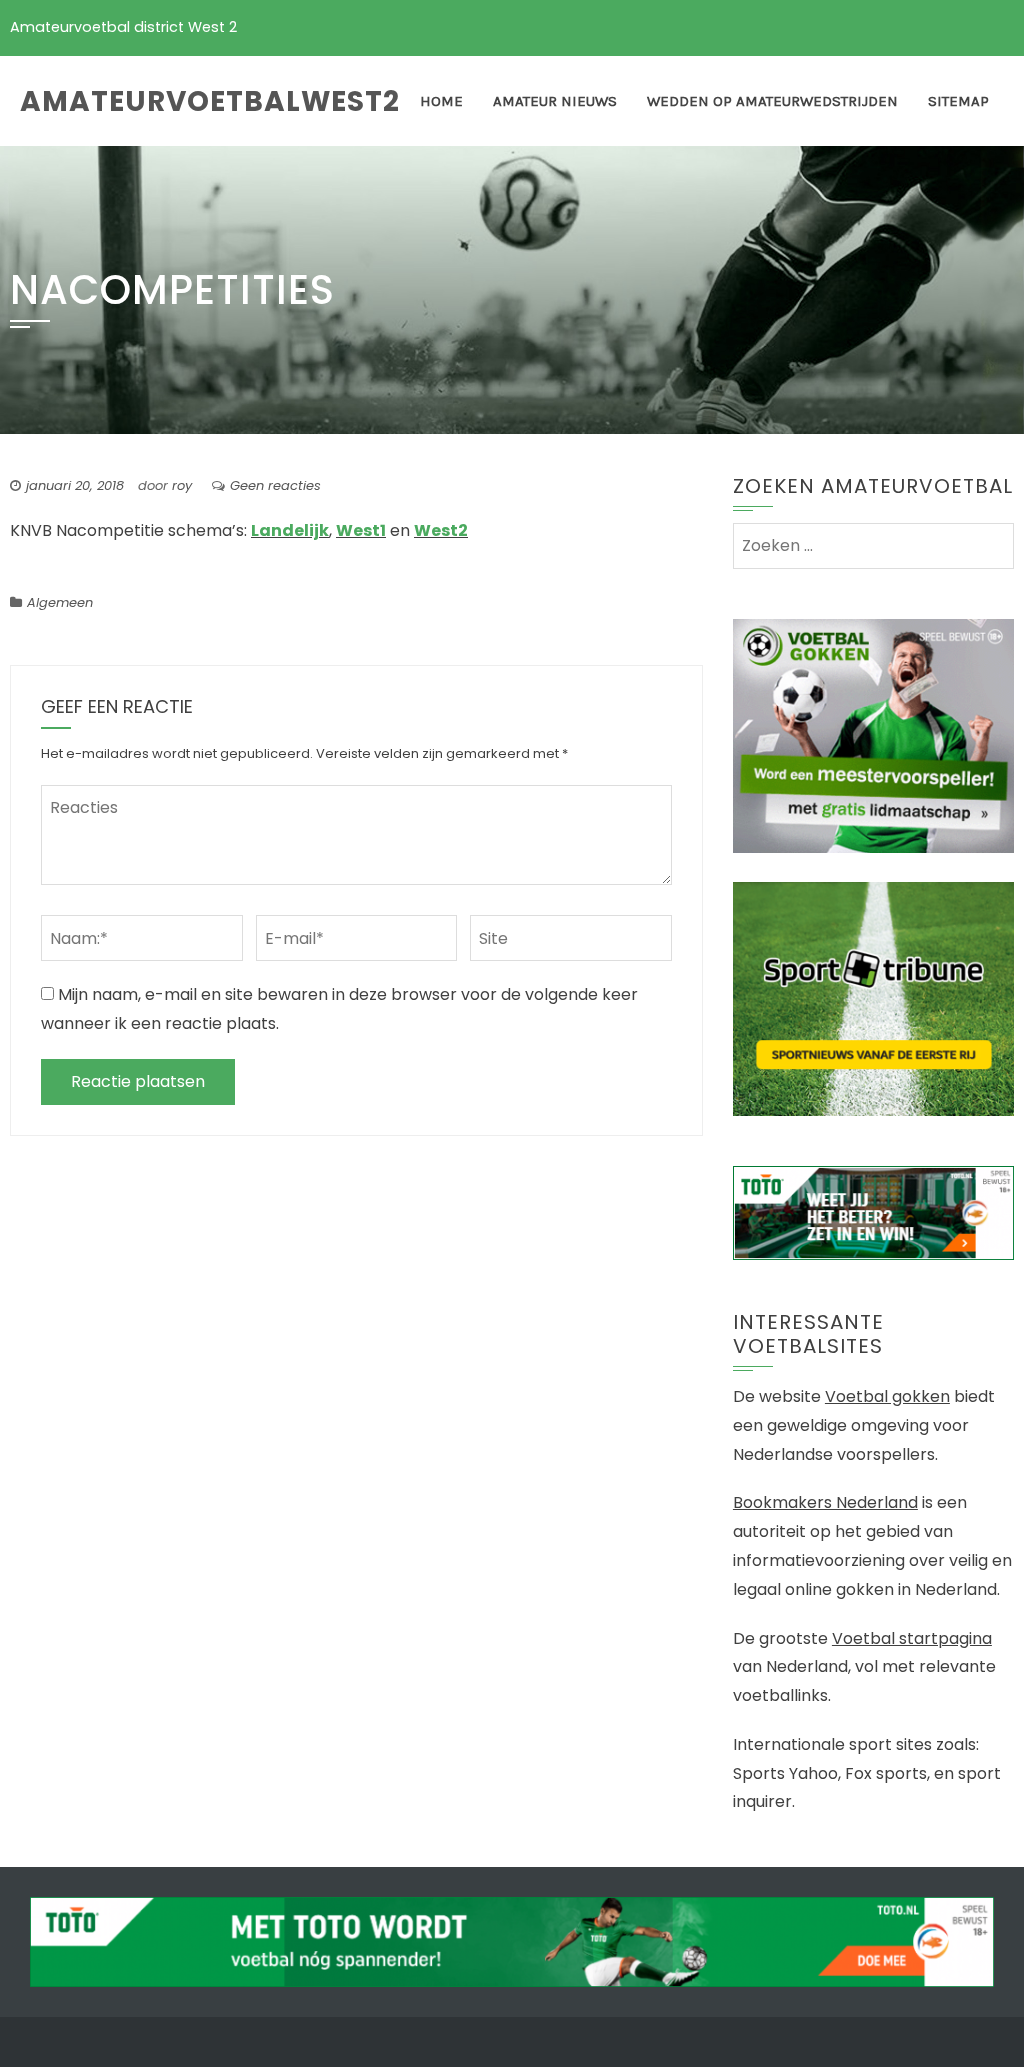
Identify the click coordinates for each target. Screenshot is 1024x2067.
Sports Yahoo (785, 1773)
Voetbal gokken (887, 1396)
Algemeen (60, 602)
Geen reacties (275, 485)
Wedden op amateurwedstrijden (772, 101)
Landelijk (290, 530)
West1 (361, 530)
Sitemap (958, 101)
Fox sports (886, 1773)
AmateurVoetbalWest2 (210, 101)
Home (441, 101)
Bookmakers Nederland (825, 1502)
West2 (441, 530)
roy (182, 485)
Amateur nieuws (555, 101)
